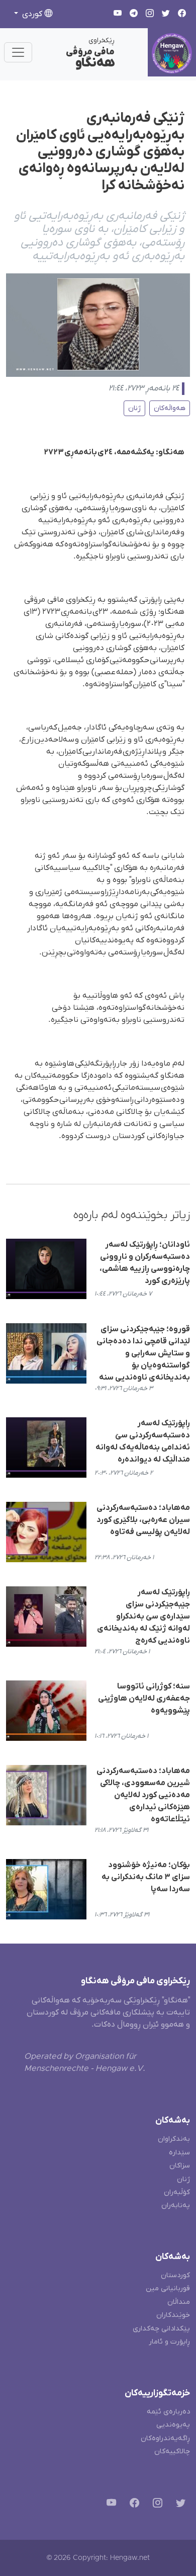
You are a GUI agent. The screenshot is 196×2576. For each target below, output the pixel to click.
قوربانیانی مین (168, 2288)
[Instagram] (156, 2505)
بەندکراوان (174, 2139)
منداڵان (179, 2302)
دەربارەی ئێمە (168, 2412)
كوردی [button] (32, 14)
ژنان (134, 408)
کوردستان (175, 2275)
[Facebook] (132, 2505)
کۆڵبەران (177, 2192)
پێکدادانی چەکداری (161, 2329)
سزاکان (180, 2166)
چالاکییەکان (172, 2451)
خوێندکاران (173, 2315)
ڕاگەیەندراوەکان (165, 2438)
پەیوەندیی (173, 2425)
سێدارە (179, 2153)
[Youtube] (109, 2505)
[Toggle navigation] (18, 52)
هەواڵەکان (170, 408)
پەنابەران (176, 2205)
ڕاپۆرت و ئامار (169, 2342)
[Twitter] (179, 2505)
